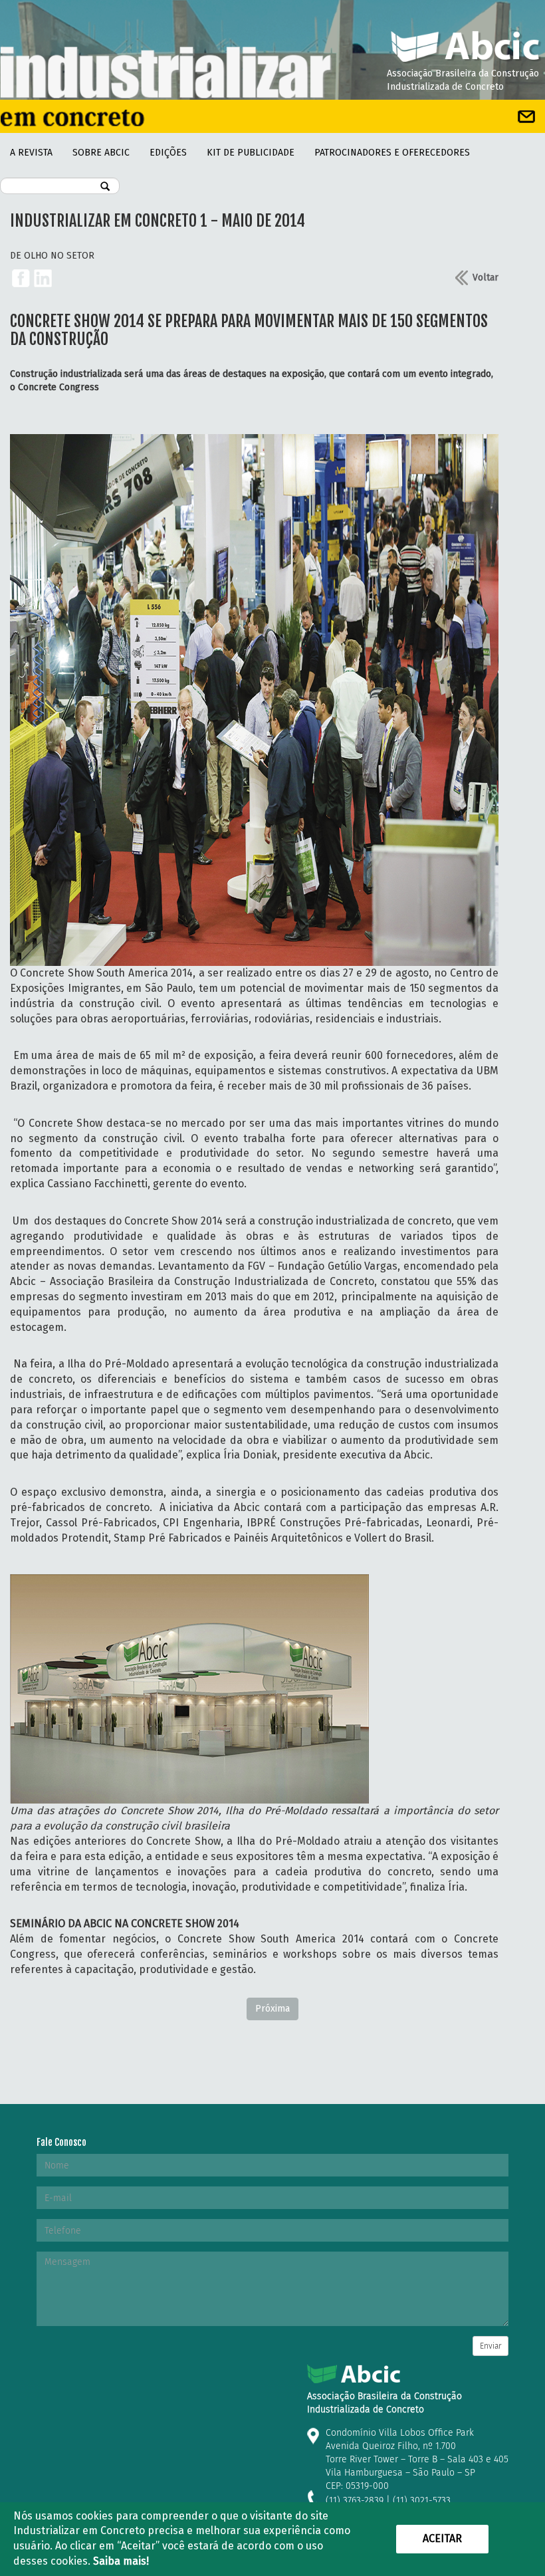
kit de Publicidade (251, 153)
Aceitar (442, 2538)
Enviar (490, 2346)
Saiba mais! (121, 2561)
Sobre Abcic (101, 153)
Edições (168, 153)
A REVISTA (31, 153)
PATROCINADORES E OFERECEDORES (392, 153)
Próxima (272, 2009)
